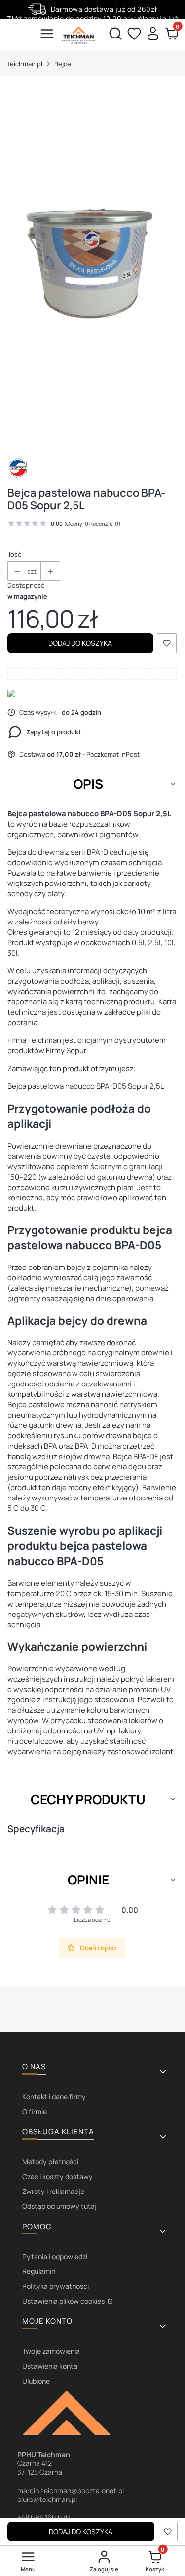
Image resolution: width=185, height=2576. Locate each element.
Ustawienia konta (50, 2366)
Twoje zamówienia (51, 2351)
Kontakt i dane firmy (54, 2096)
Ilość (14, 554)
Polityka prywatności (55, 2286)
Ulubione (36, 2381)
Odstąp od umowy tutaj (59, 2206)
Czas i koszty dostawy (57, 2176)
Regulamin (39, 2271)
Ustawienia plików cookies (64, 2301)
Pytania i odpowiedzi (55, 2256)
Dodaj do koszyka (80, 643)
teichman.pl (25, 64)
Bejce (63, 64)
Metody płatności (50, 2162)
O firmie (35, 2111)
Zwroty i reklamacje (53, 2191)
